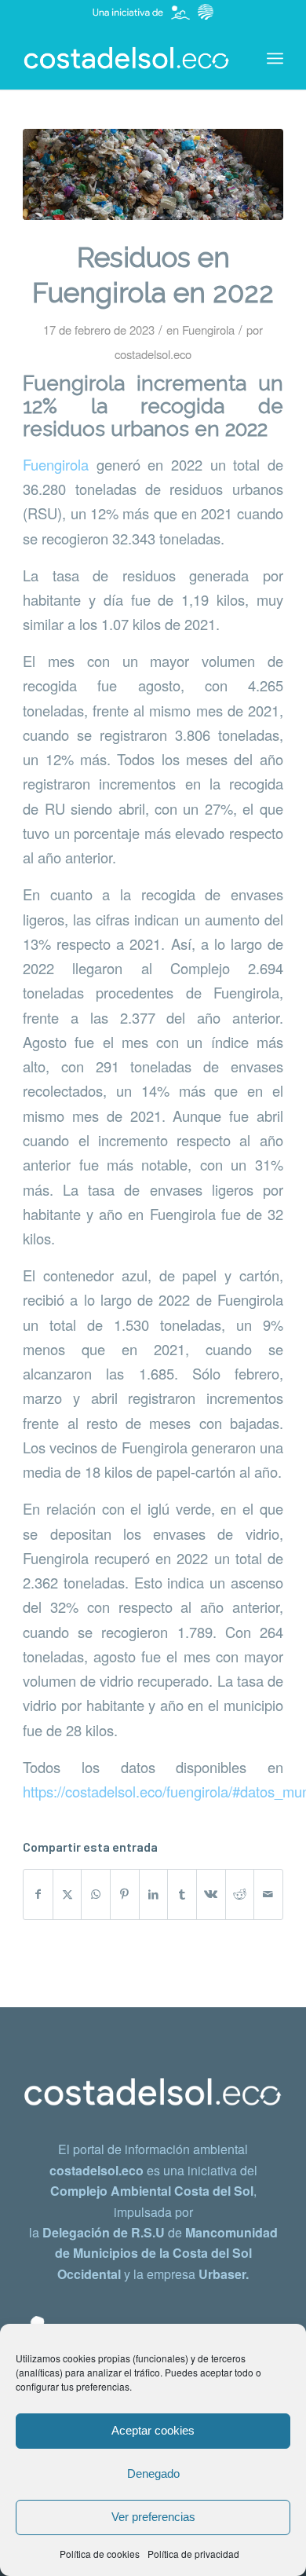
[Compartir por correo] (268, 1894)
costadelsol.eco (153, 354)
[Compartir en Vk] (211, 1894)
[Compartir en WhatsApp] (96, 1894)
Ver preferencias (153, 2517)
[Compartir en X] (67, 1894)
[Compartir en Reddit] (240, 1894)
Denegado (153, 2473)
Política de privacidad (193, 2554)
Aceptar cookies (153, 2430)
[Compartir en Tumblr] (182, 1894)
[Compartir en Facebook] (38, 1894)
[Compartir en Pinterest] (125, 1894)
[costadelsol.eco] (127, 58)
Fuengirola (208, 330)
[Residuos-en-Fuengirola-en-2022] (153, 174)
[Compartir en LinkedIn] (154, 1894)
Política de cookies (100, 2554)
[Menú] (275, 58)
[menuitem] (275, 58)
